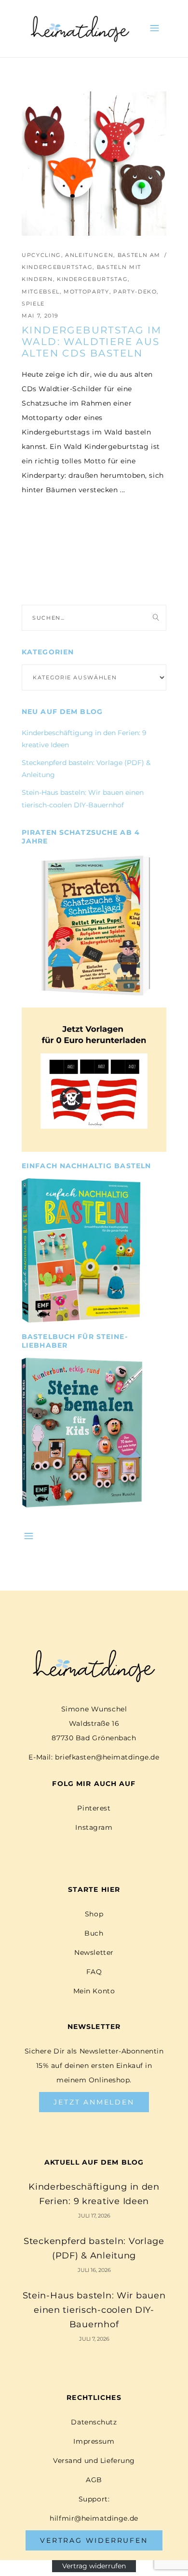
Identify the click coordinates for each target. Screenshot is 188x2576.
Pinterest (94, 1808)
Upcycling (41, 255)
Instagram (94, 1827)
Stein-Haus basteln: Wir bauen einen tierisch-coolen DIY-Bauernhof (94, 2310)
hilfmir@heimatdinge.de (94, 2518)
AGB (94, 2480)
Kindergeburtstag (92, 279)
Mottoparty (87, 292)
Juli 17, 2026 (94, 2216)
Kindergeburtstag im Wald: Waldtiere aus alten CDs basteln (92, 342)
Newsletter (94, 1952)
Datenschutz (94, 2422)
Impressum (94, 2441)
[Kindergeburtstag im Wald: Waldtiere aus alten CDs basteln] (94, 164)
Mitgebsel (41, 292)
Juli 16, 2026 (94, 2270)
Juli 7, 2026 (94, 2339)
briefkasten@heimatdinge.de (107, 1757)
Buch (94, 1933)
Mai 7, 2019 (40, 316)
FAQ (94, 1972)
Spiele (33, 304)
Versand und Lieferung (94, 2461)
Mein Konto (94, 1991)
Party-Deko (135, 292)
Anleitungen (89, 255)
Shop (94, 1914)
